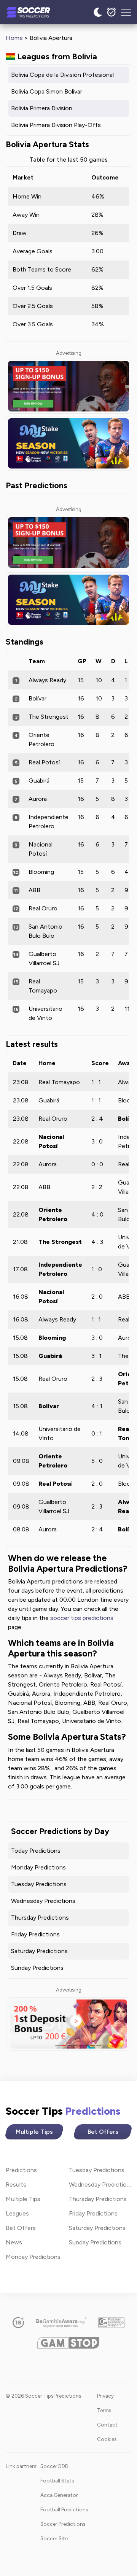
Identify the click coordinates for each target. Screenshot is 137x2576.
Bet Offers (103, 2132)
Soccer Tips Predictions (37, 12)
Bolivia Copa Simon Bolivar (47, 91)
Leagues (17, 2213)
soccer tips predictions (82, 1618)
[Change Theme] (98, 12)
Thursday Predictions (40, 1918)
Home (14, 38)
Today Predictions (36, 1851)
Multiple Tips (34, 2132)
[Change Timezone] (112, 12)
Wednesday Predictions (43, 1901)
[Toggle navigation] (126, 12)
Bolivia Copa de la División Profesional (62, 75)
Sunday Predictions (37, 1968)
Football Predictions (64, 2509)
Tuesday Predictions (39, 1884)
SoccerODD (54, 2466)
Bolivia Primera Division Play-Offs (56, 125)
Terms (104, 2410)
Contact (107, 2425)
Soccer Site (54, 2538)
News (14, 2242)
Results (16, 2185)
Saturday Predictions (39, 1951)
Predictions (21, 2170)
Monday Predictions (38, 1867)
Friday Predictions (35, 1934)
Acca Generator (59, 2495)
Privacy (105, 2396)
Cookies (107, 2439)
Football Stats (57, 2481)
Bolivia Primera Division (42, 108)
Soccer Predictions (63, 2524)
